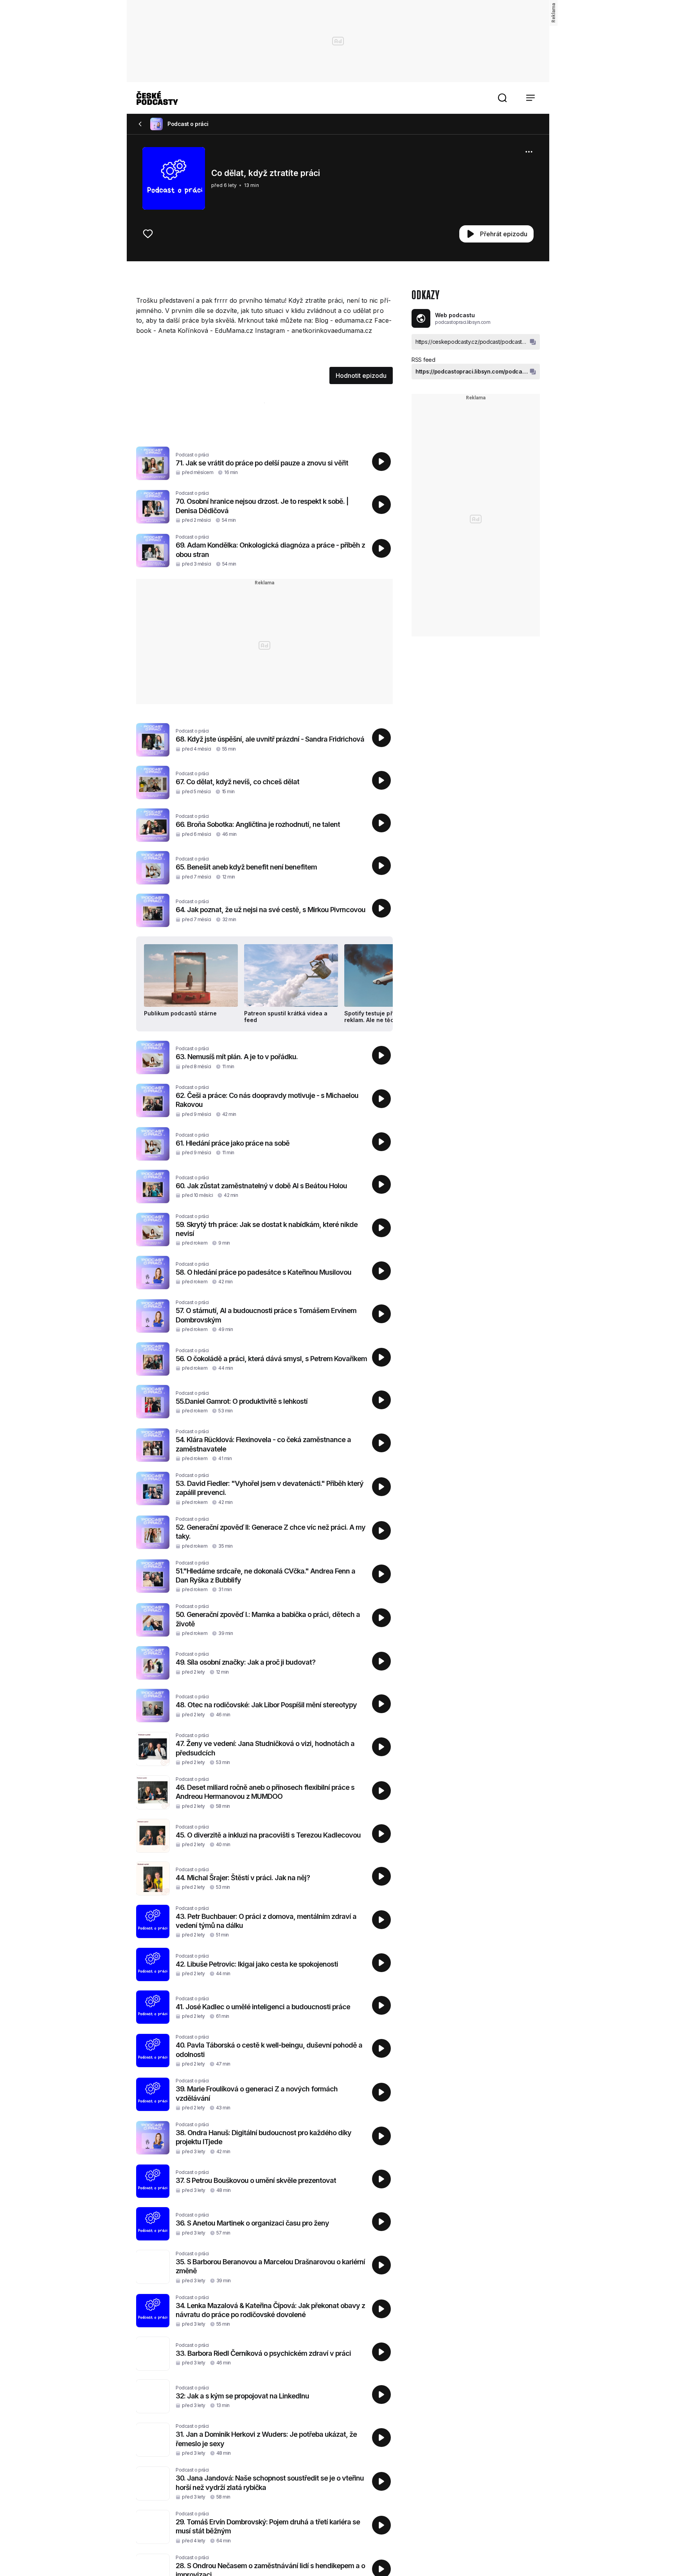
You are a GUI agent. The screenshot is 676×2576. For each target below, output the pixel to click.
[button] (502, 98)
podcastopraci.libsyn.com (463, 322)
